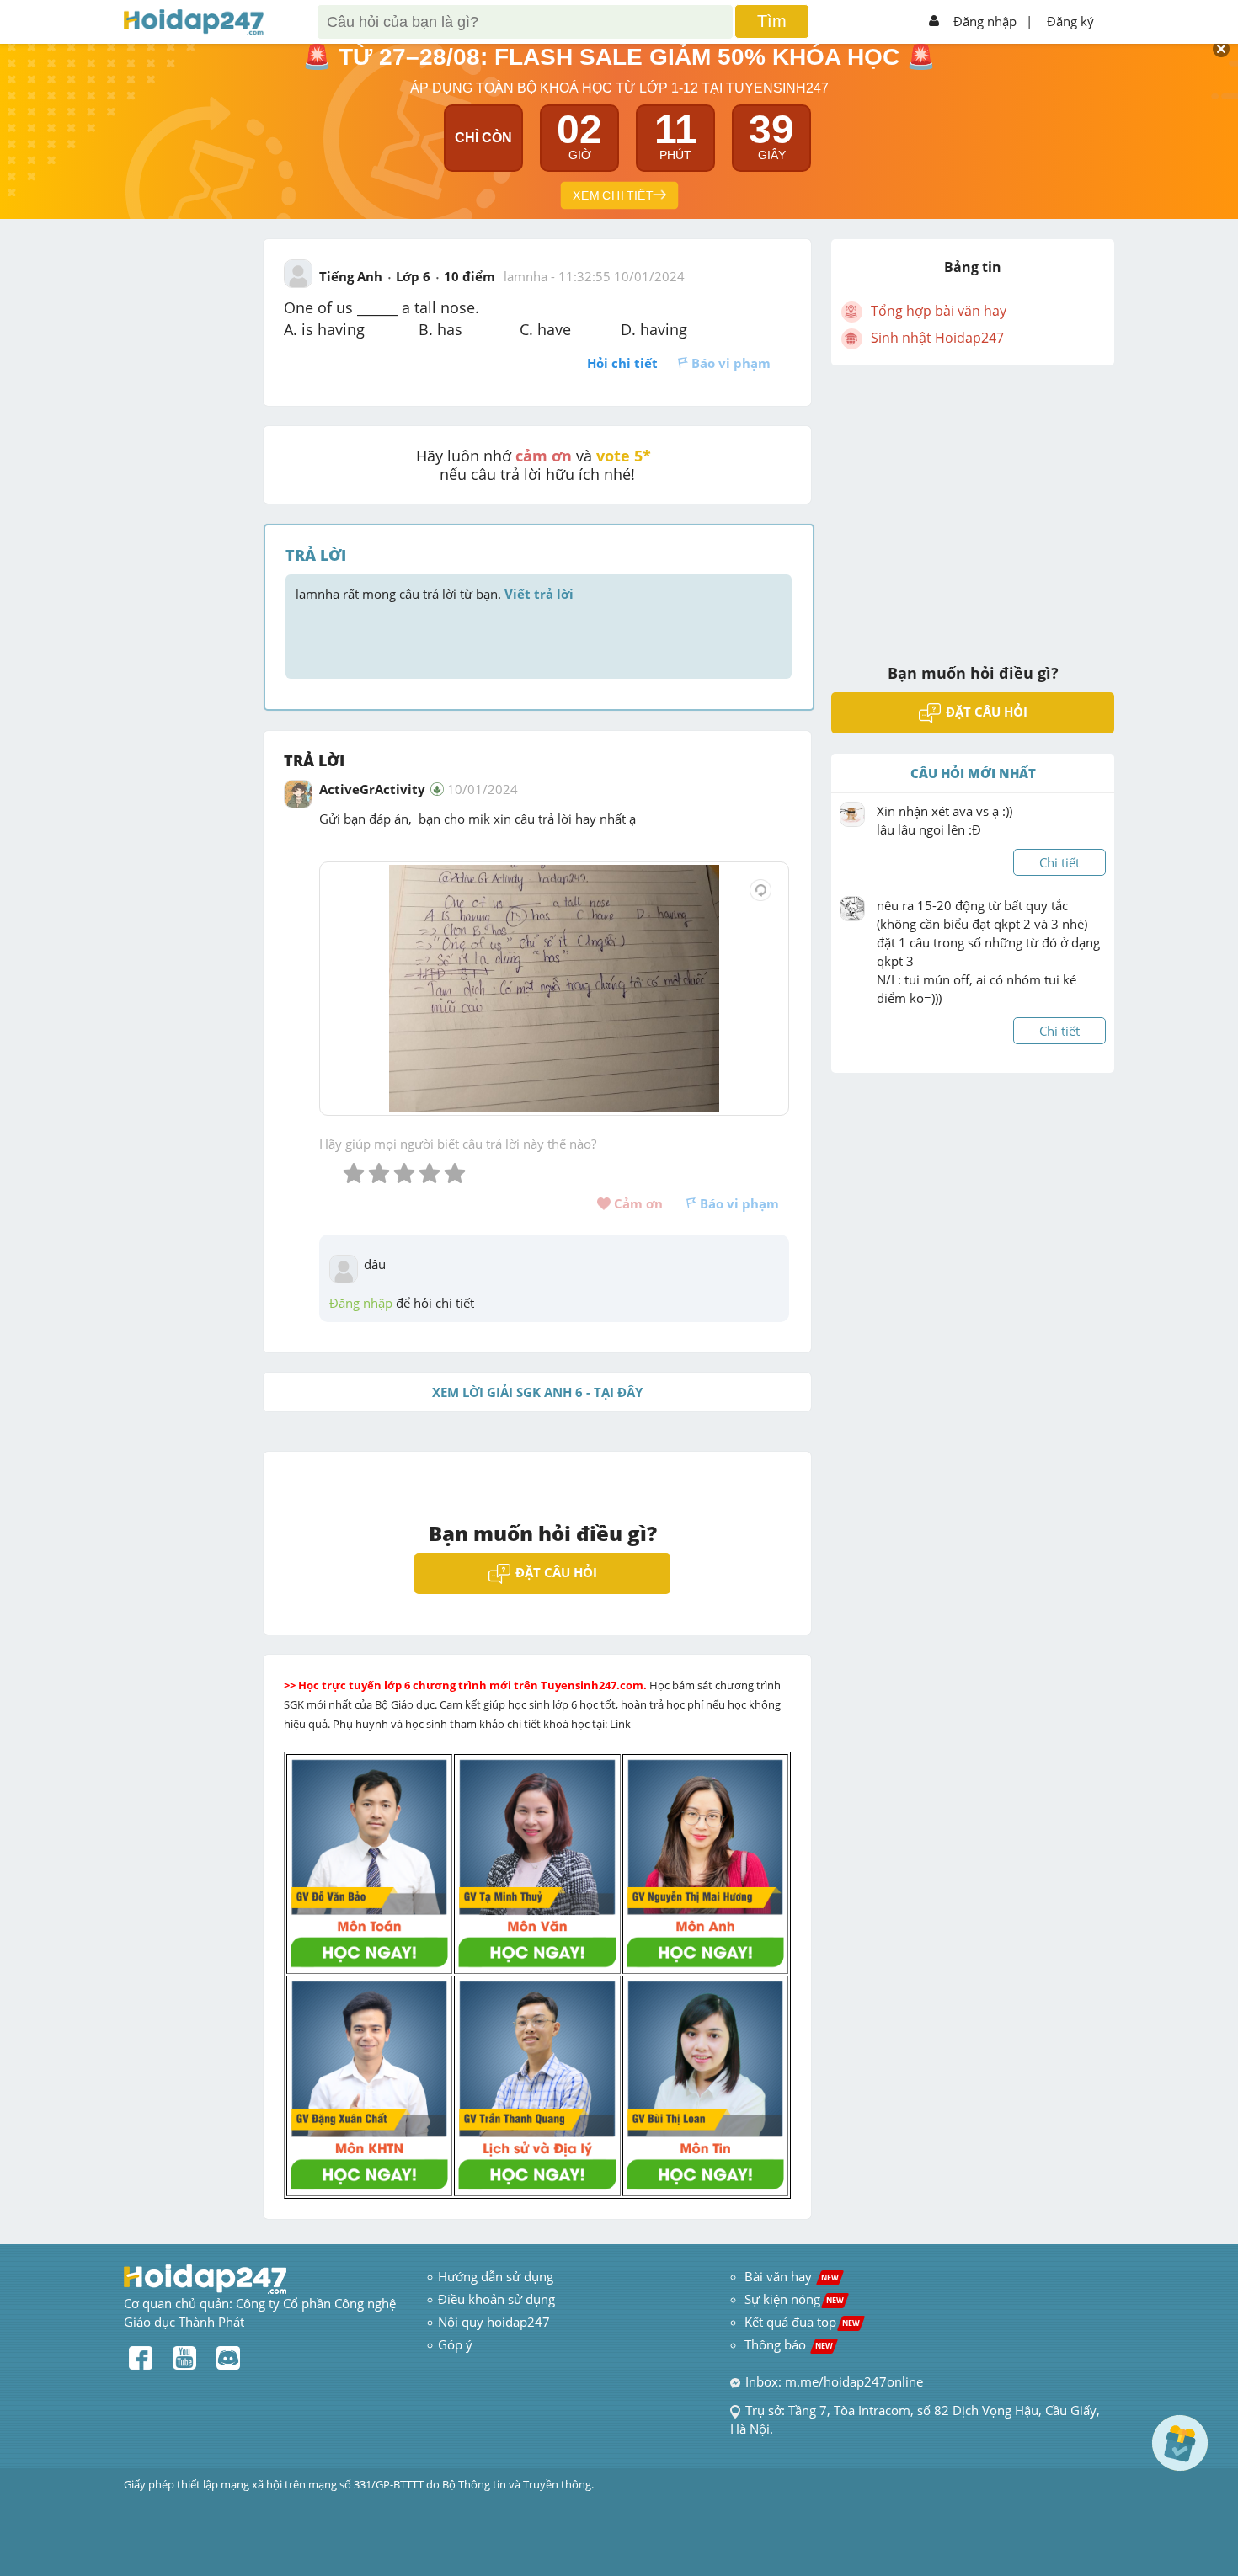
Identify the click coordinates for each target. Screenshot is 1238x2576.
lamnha (526, 276)
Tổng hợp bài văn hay (939, 311)
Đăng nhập (985, 21)
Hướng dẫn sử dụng (496, 2276)
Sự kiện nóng (794, 2299)
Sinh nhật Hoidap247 (937, 338)
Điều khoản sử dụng (496, 2299)
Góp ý (455, 2344)
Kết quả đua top (802, 2322)
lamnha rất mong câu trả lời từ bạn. (435, 594)
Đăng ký (1070, 21)
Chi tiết (1059, 862)
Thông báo (789, 2344)
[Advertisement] (973, 504)
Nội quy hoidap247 (494, 2322)
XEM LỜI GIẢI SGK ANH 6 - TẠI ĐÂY (537, 1392)
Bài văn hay (790, 2276)
